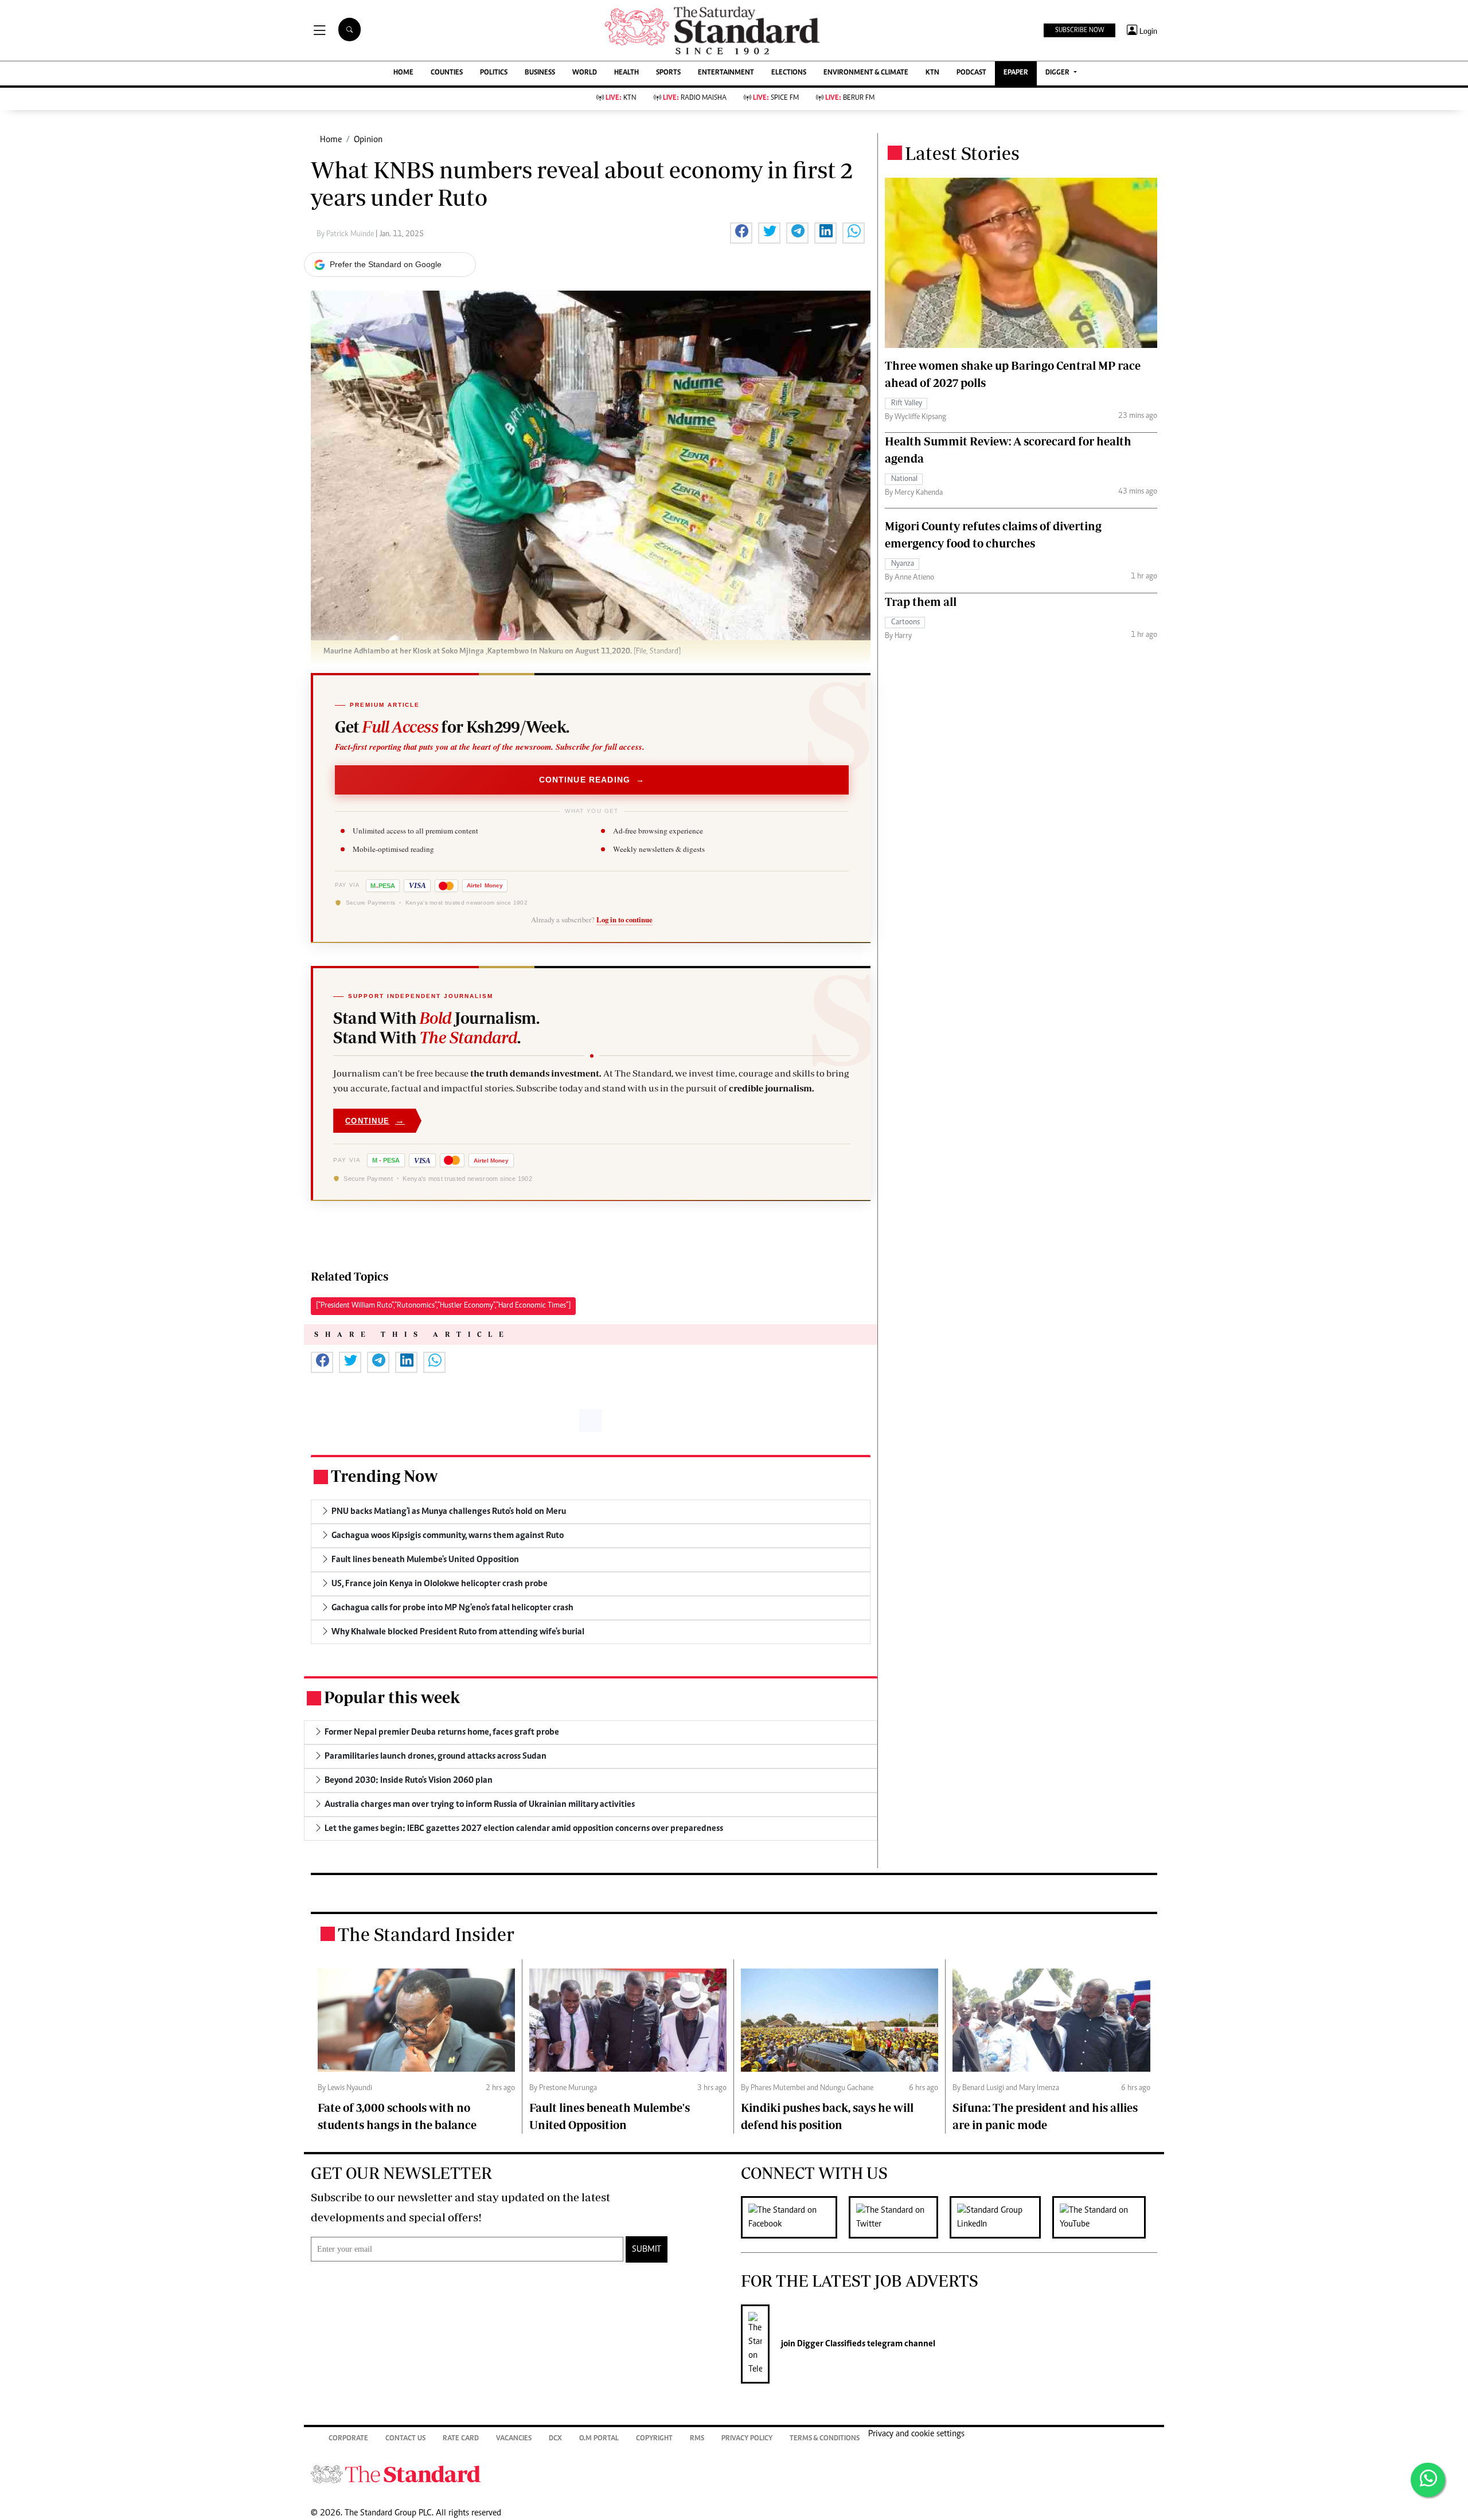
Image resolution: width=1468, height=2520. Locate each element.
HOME (403, 73)
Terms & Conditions (825, 2439)
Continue (375, 1120)
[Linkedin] (1001, 2217)
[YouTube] (1105, 2217)
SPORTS (668, 73)
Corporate (348, 2439)
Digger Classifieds (830, 2344)
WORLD (585, 73)
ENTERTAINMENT (726, 73)
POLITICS (494, 73)
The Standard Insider (426, 1934)
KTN (932, 73)
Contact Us (405, 2439)
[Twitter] (899, 2217)
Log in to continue (624, 919)
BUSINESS (540, 73)
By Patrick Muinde (346, 234)
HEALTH (626, 73)
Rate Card (461, 2439)
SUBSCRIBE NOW (1079, 30)
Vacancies (514, 2439)
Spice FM (776, 98)
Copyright (654, 2439)
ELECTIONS (789, 73)
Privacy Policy (747, 2439)
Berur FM (850, 98)
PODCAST (971, 73)
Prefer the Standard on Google (386, 264)
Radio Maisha (695, 98)
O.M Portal (599, 2439)
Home (331, 140)
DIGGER (1058, 73)
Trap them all (921, 602)
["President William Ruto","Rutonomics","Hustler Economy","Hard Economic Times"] (443, 1306)
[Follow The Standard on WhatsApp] (1428, 2480)
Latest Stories (962, 153)
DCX (555, 2439)
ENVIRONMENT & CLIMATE (866, 73)
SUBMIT (647, 2249)
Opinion (368, 140)
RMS (697, 2439)
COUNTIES (447, 73)
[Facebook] (795, 2217)
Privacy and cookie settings (916, 2434)
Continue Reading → (592, 780)
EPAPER (1016, 73)
